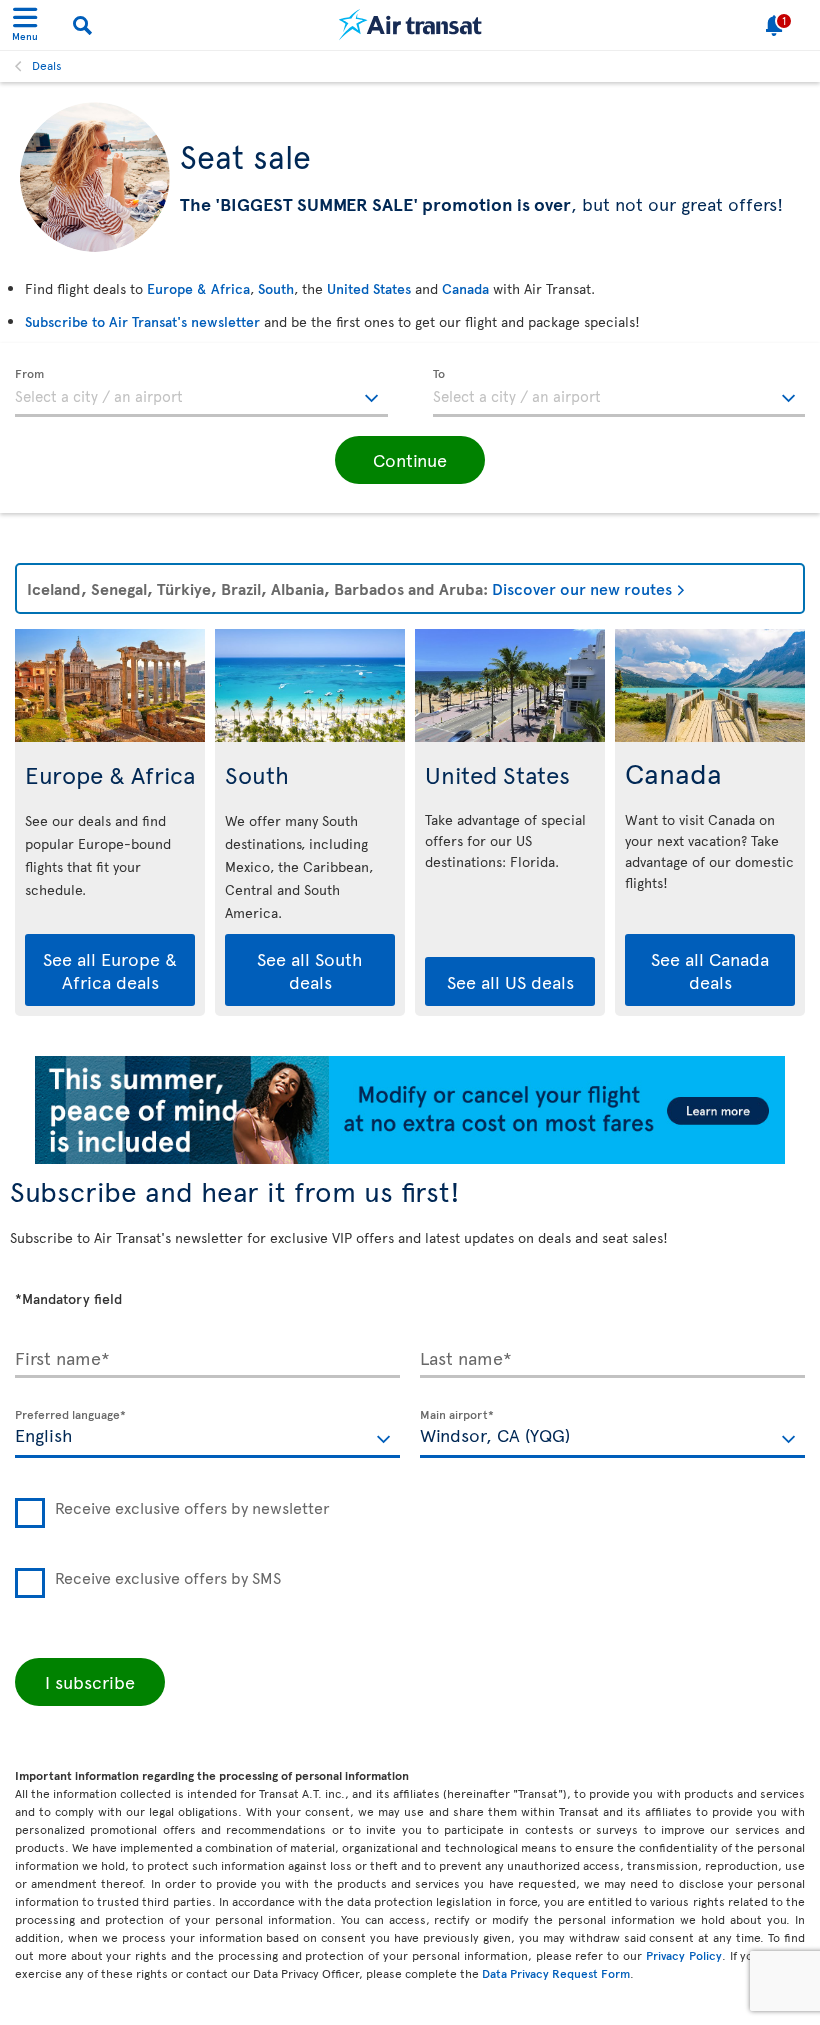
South (276, 288)
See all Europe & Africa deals (110, 970)
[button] (410, 460)
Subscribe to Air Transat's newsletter (142, 321)
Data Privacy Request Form (556, 1973)
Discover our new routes (582, 588)
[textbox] (201, 393)
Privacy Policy (684, 1955)
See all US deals (510, 981)
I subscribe (90, 1681)
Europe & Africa (198, 288)
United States (369, 288)
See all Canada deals (710, 970)
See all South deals (310, 970)
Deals (47, 65)
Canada (465, 288)
